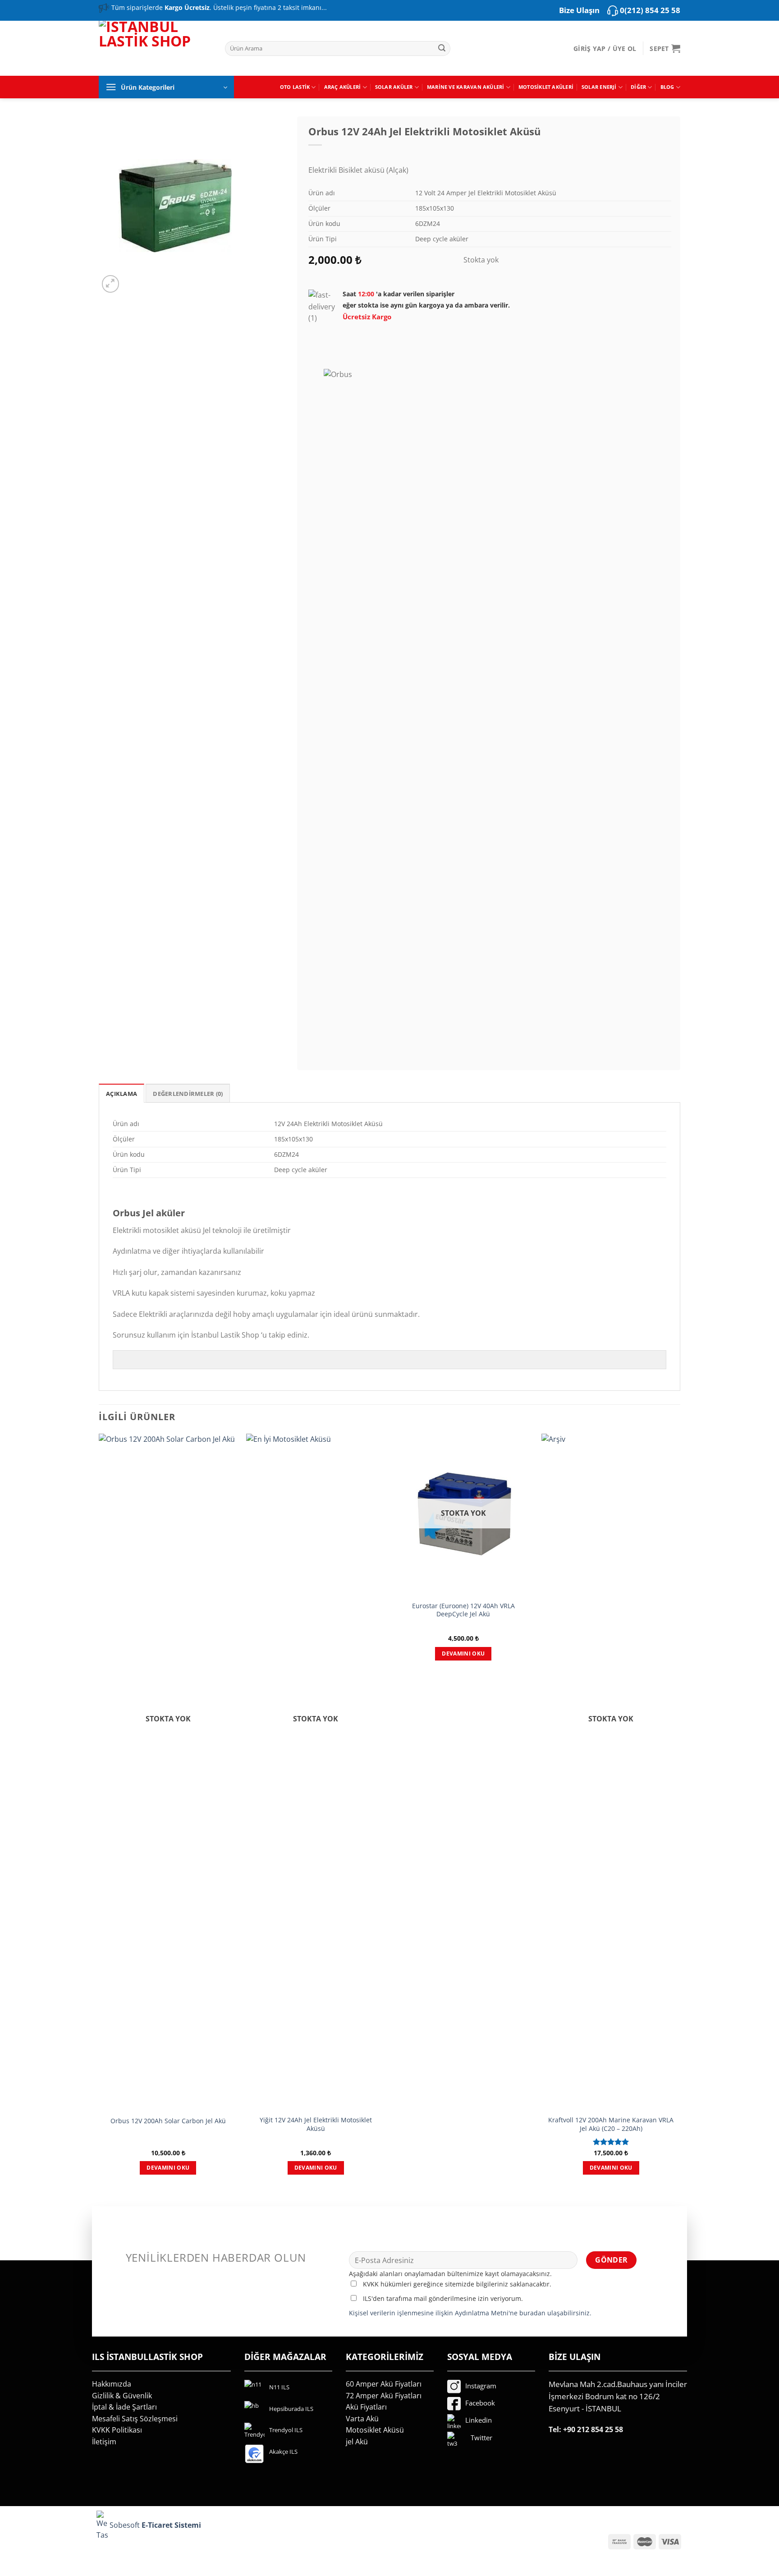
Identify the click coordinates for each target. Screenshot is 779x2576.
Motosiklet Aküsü (375, 2430)
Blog (667, 87)
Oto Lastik (295, 87)
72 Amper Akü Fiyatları (384, 2396)
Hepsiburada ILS (291, 2409)
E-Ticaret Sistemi (172, 2525)
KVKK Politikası (117, 2430)
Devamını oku (168, 2168)
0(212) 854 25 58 (650, 10)
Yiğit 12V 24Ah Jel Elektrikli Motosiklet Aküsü (316, 2124)
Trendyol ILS (286, 2430)
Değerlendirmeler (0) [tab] (188, 1094)
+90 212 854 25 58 (593, 2429)
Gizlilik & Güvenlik (122, 2396)
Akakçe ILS (283, 2452)
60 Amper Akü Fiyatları (384, 2384)
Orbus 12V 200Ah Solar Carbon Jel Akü (168, 2121)
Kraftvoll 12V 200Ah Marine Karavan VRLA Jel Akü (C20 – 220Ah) (611, 2124)
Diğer (638, 87)
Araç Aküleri (343, 87)
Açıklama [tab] (121, 1094)
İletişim (104, 2442)
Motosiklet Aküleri (546, 87)
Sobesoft (124, 2525)
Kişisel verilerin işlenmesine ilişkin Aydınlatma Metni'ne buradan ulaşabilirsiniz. (470, 2313)
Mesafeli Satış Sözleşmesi (135, 2419)
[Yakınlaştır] (111, 284)
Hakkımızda (112, 2384)
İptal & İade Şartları (124, 2407)
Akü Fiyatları (366, 2407)
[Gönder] (442, 49)
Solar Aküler (394, 87)
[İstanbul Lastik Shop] (155, 47)
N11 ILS (279, 2387)
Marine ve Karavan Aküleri (466, 87)
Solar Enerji (599, 87)
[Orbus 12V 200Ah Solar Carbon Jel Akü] (168, 1772)
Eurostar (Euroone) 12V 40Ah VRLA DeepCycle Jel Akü (463, 1610)
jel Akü (357, 2442)
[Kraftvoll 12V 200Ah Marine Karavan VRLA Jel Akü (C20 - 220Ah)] (611, 1772)
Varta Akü (362, 2419)
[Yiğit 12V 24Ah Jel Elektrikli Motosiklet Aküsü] (316, 1772)
